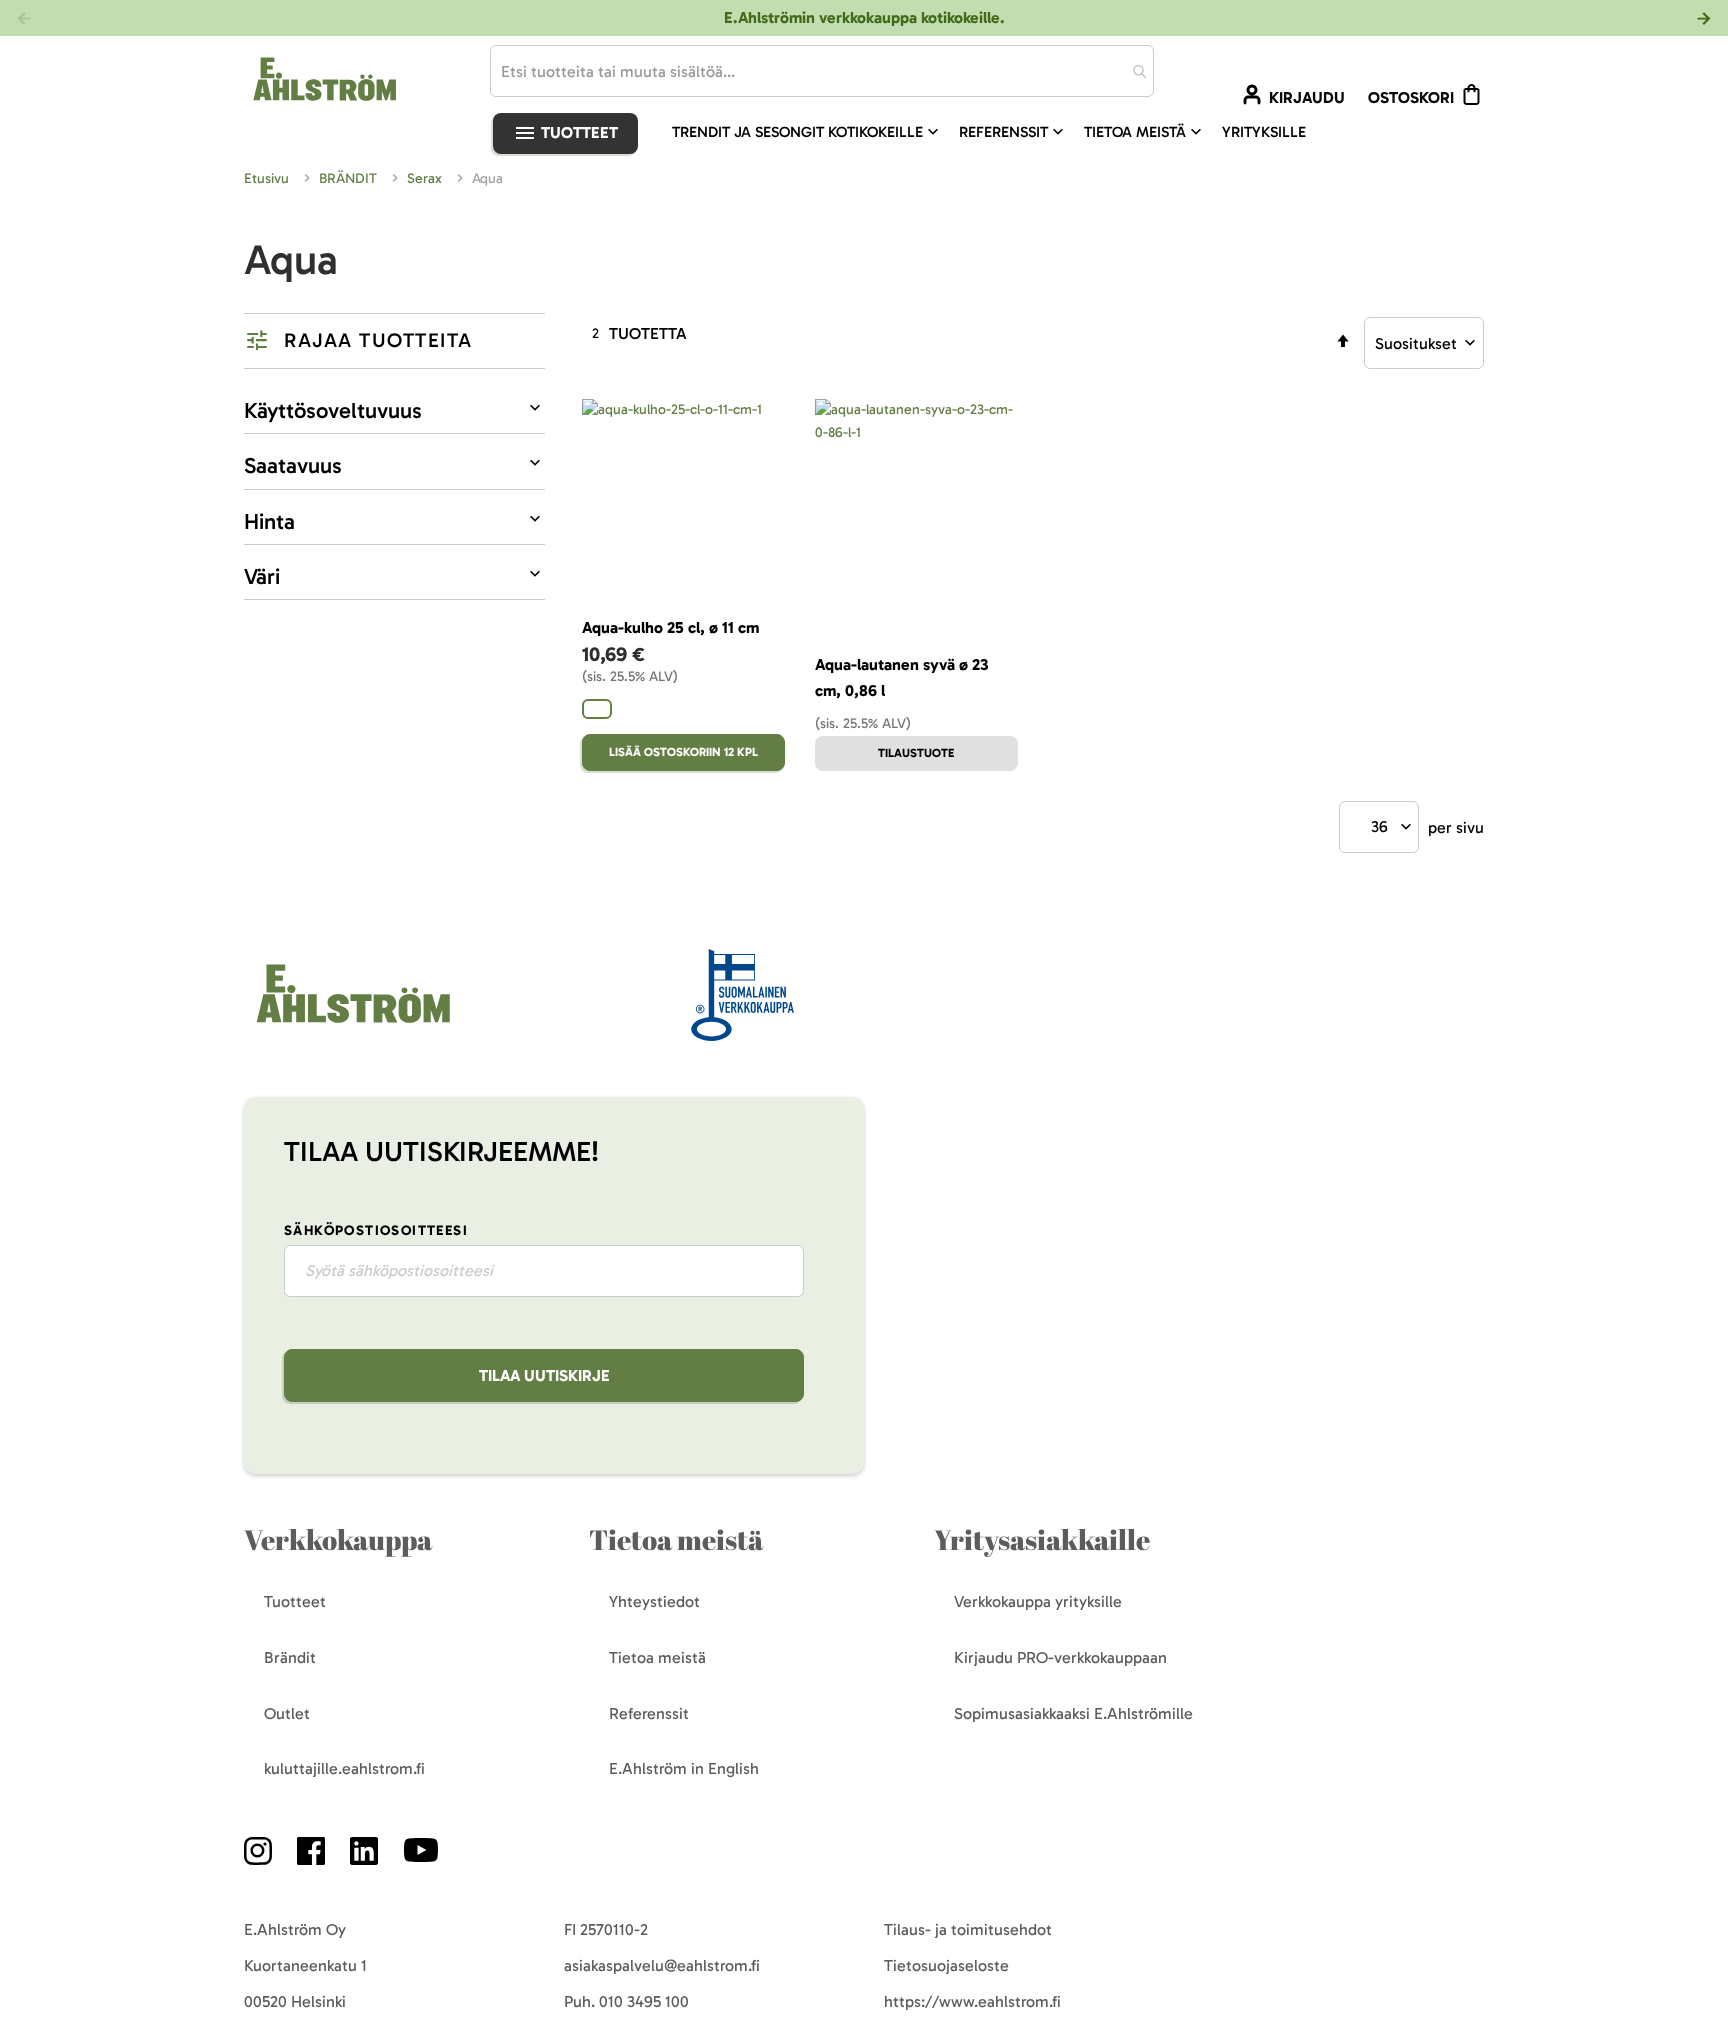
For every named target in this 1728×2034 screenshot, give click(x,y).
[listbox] (683, 711)
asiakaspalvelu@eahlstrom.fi (662, 1965)
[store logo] (351, 1024)
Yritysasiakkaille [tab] (1042, 1539)
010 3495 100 (644, 2001)
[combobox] (822, 71)
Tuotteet (577, 132)
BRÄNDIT (350, 178)
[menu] (997, 132)
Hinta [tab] (269, 521)
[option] (597, 709)
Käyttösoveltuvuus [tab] (333, 410)
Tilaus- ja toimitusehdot (968, 1929)
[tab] (394, 341)
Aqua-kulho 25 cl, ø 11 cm (670, 627)
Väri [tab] (262, 576)
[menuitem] (807, 132)
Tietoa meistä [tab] (676, 1539)
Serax (426, 178)
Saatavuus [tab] (293, 465)
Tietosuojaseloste (946, 1965)
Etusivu (268, 178)
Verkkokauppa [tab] (338, 1539)
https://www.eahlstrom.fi (972, 2001)
